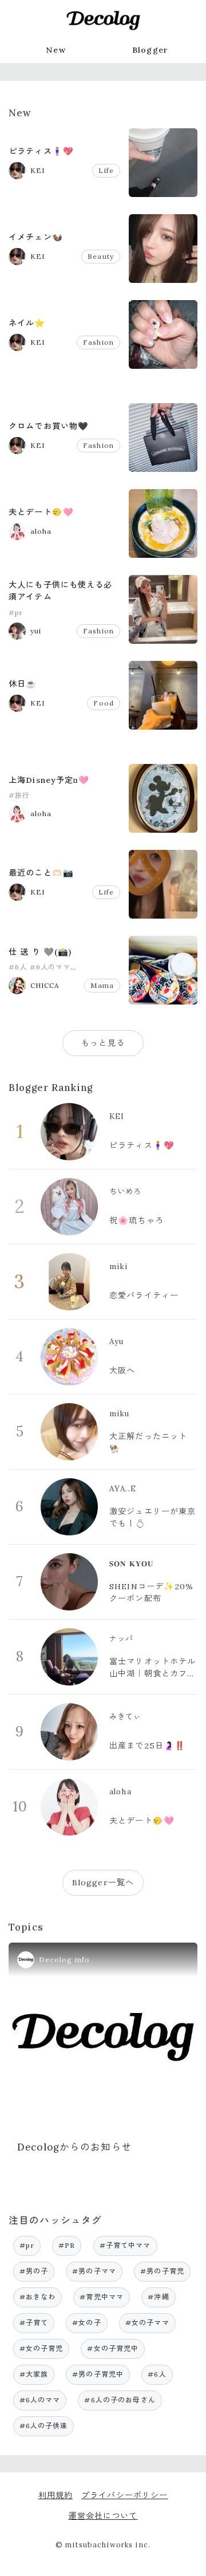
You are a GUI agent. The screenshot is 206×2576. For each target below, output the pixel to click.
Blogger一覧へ (103, 1882)
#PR (67, 2245)
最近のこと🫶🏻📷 (41, 873)
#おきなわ (38, 2297)
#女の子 (87, 2323)
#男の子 (34, 2271)
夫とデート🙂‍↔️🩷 (41, 512)
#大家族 (34, 2374)
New (56, 50)
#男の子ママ (94, 2271)
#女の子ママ (147, 2323)
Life (106, 170)
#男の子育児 (162, 2271)
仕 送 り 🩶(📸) (40, 952)
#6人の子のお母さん (120, 2400)
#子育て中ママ (125, 2245)
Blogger (150, 50)
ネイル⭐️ (27, 323)
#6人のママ (50, 967)
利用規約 (56, 2495)
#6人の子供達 (44, 2426)
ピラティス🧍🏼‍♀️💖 (41, 151)
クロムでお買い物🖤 (49, 426)
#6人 (18, 967)
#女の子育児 (41, 2348)
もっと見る (103, 1043)
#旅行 (19, 795)
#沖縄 (158, 2297)
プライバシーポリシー (124, 2495)
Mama (102, 985)
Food (104, 703)
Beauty (101, 256)
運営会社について (103, 2516)
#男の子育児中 (98, 2374)
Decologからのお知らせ (75, 2147)
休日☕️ (23, 684)
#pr (16, 613)
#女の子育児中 (113, 2348)
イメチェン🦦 (36, 237)
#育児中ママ (102, 2297)
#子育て (34, 2323)
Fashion (98, 342)
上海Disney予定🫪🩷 (49, 780)
